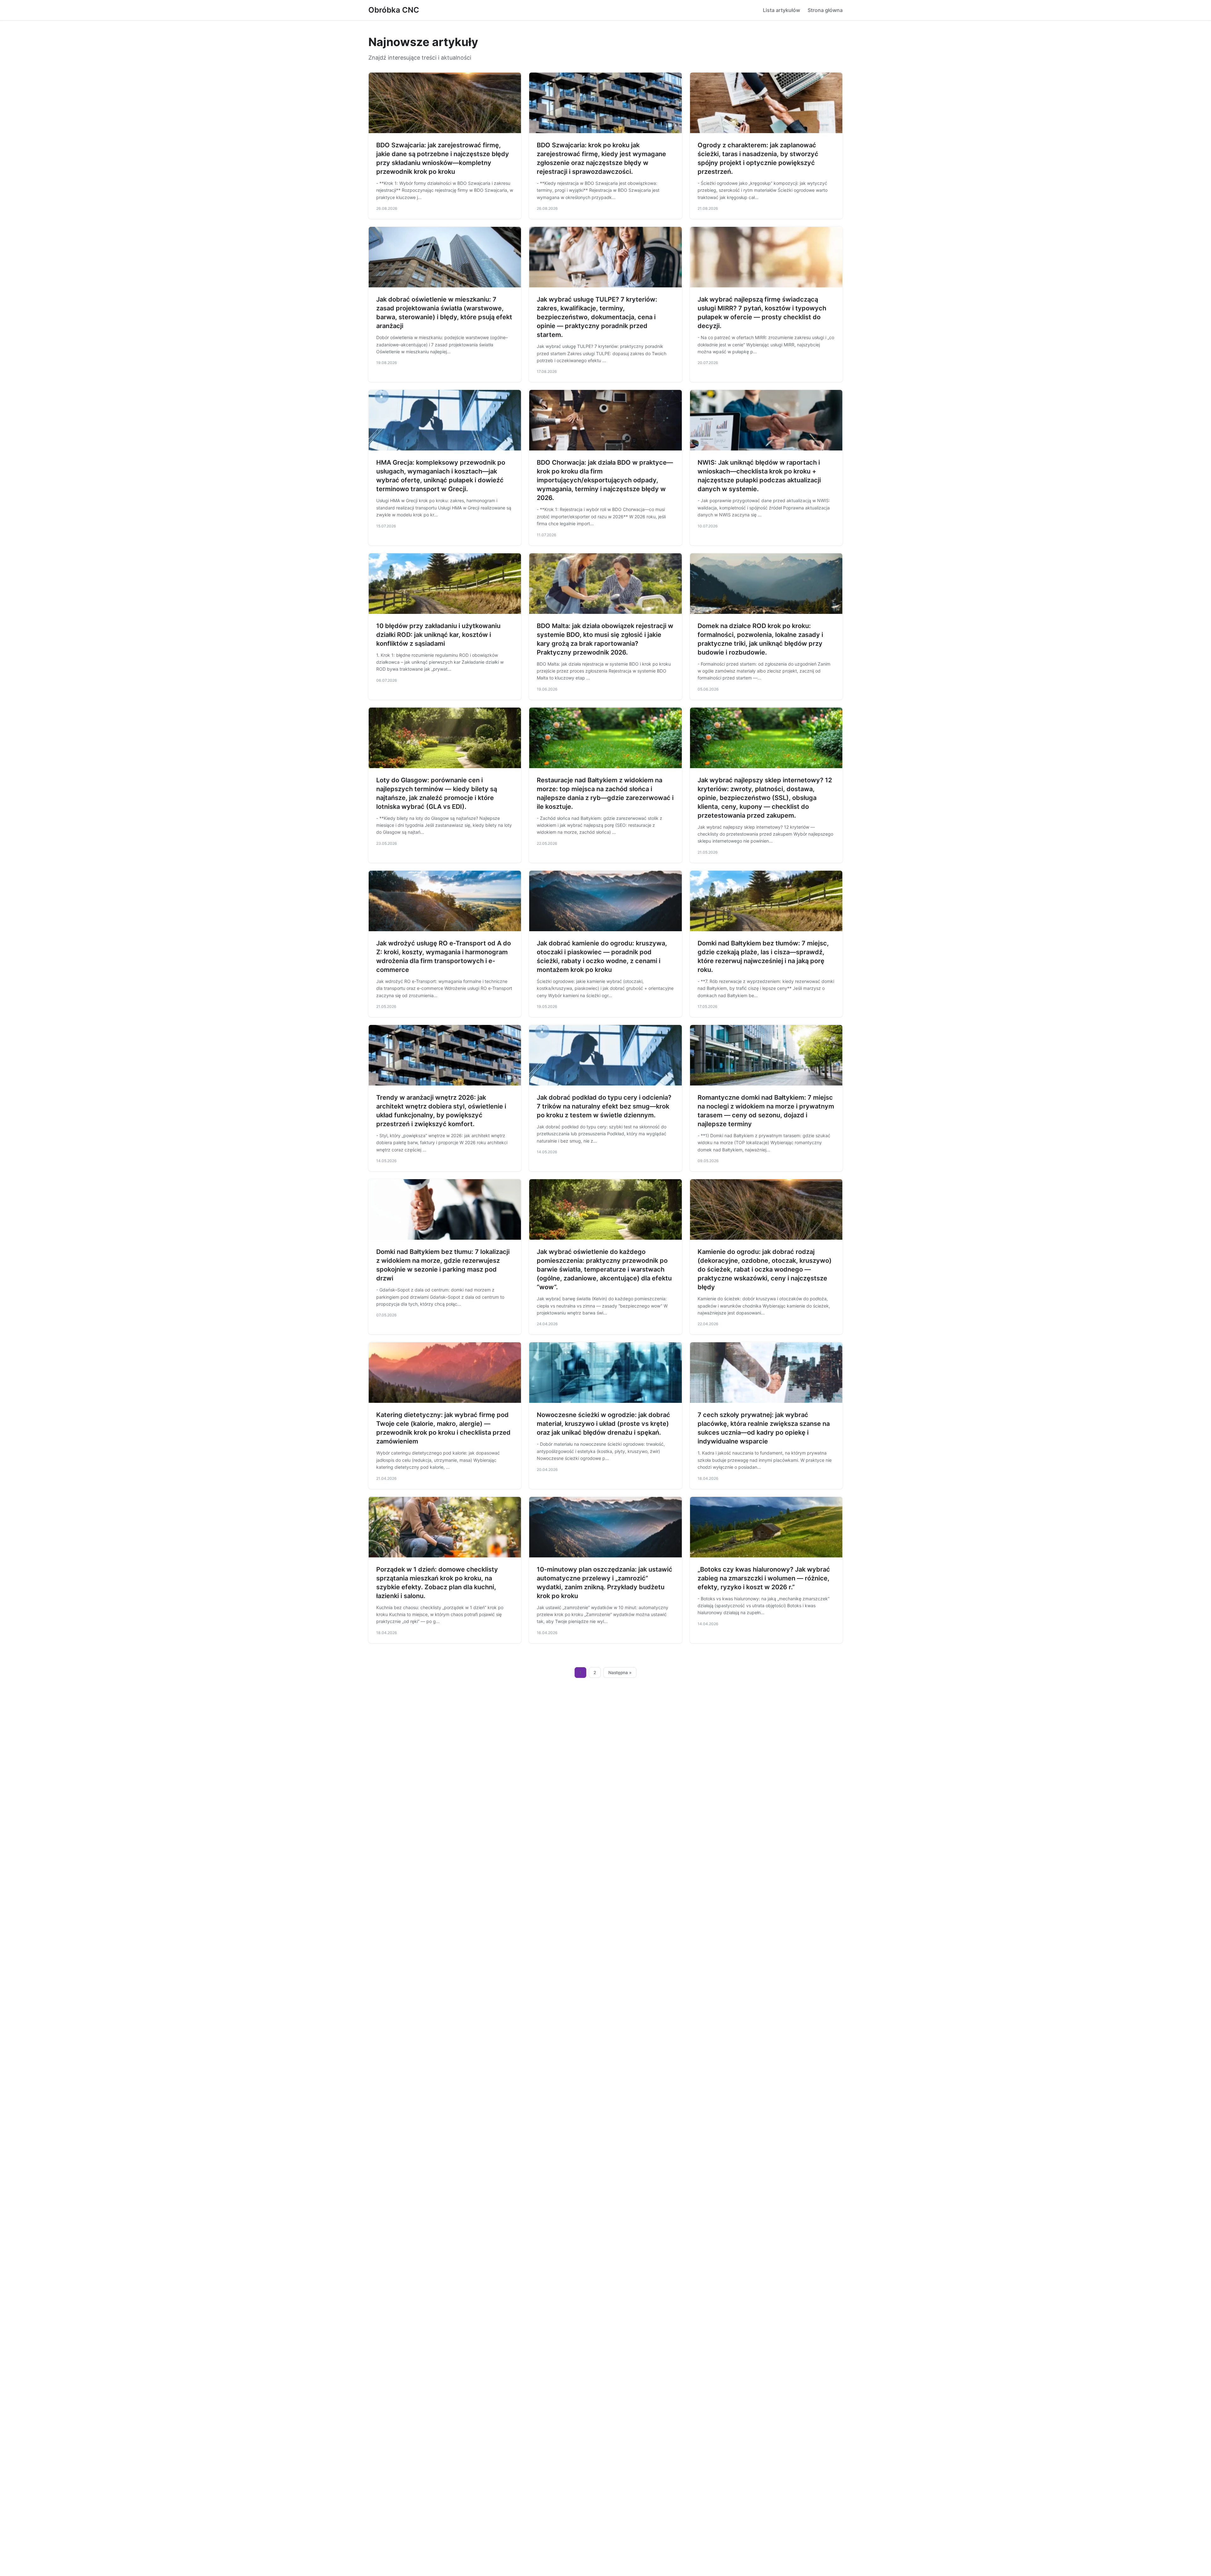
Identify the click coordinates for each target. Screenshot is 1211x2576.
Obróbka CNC (394, 10)
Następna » (620, 1673)
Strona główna (825, 10)
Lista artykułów (781, 10)
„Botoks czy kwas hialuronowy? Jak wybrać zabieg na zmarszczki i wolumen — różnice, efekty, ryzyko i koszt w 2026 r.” (764, 1578)
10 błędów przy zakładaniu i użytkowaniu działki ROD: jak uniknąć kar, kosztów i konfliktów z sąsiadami (438, 635)
